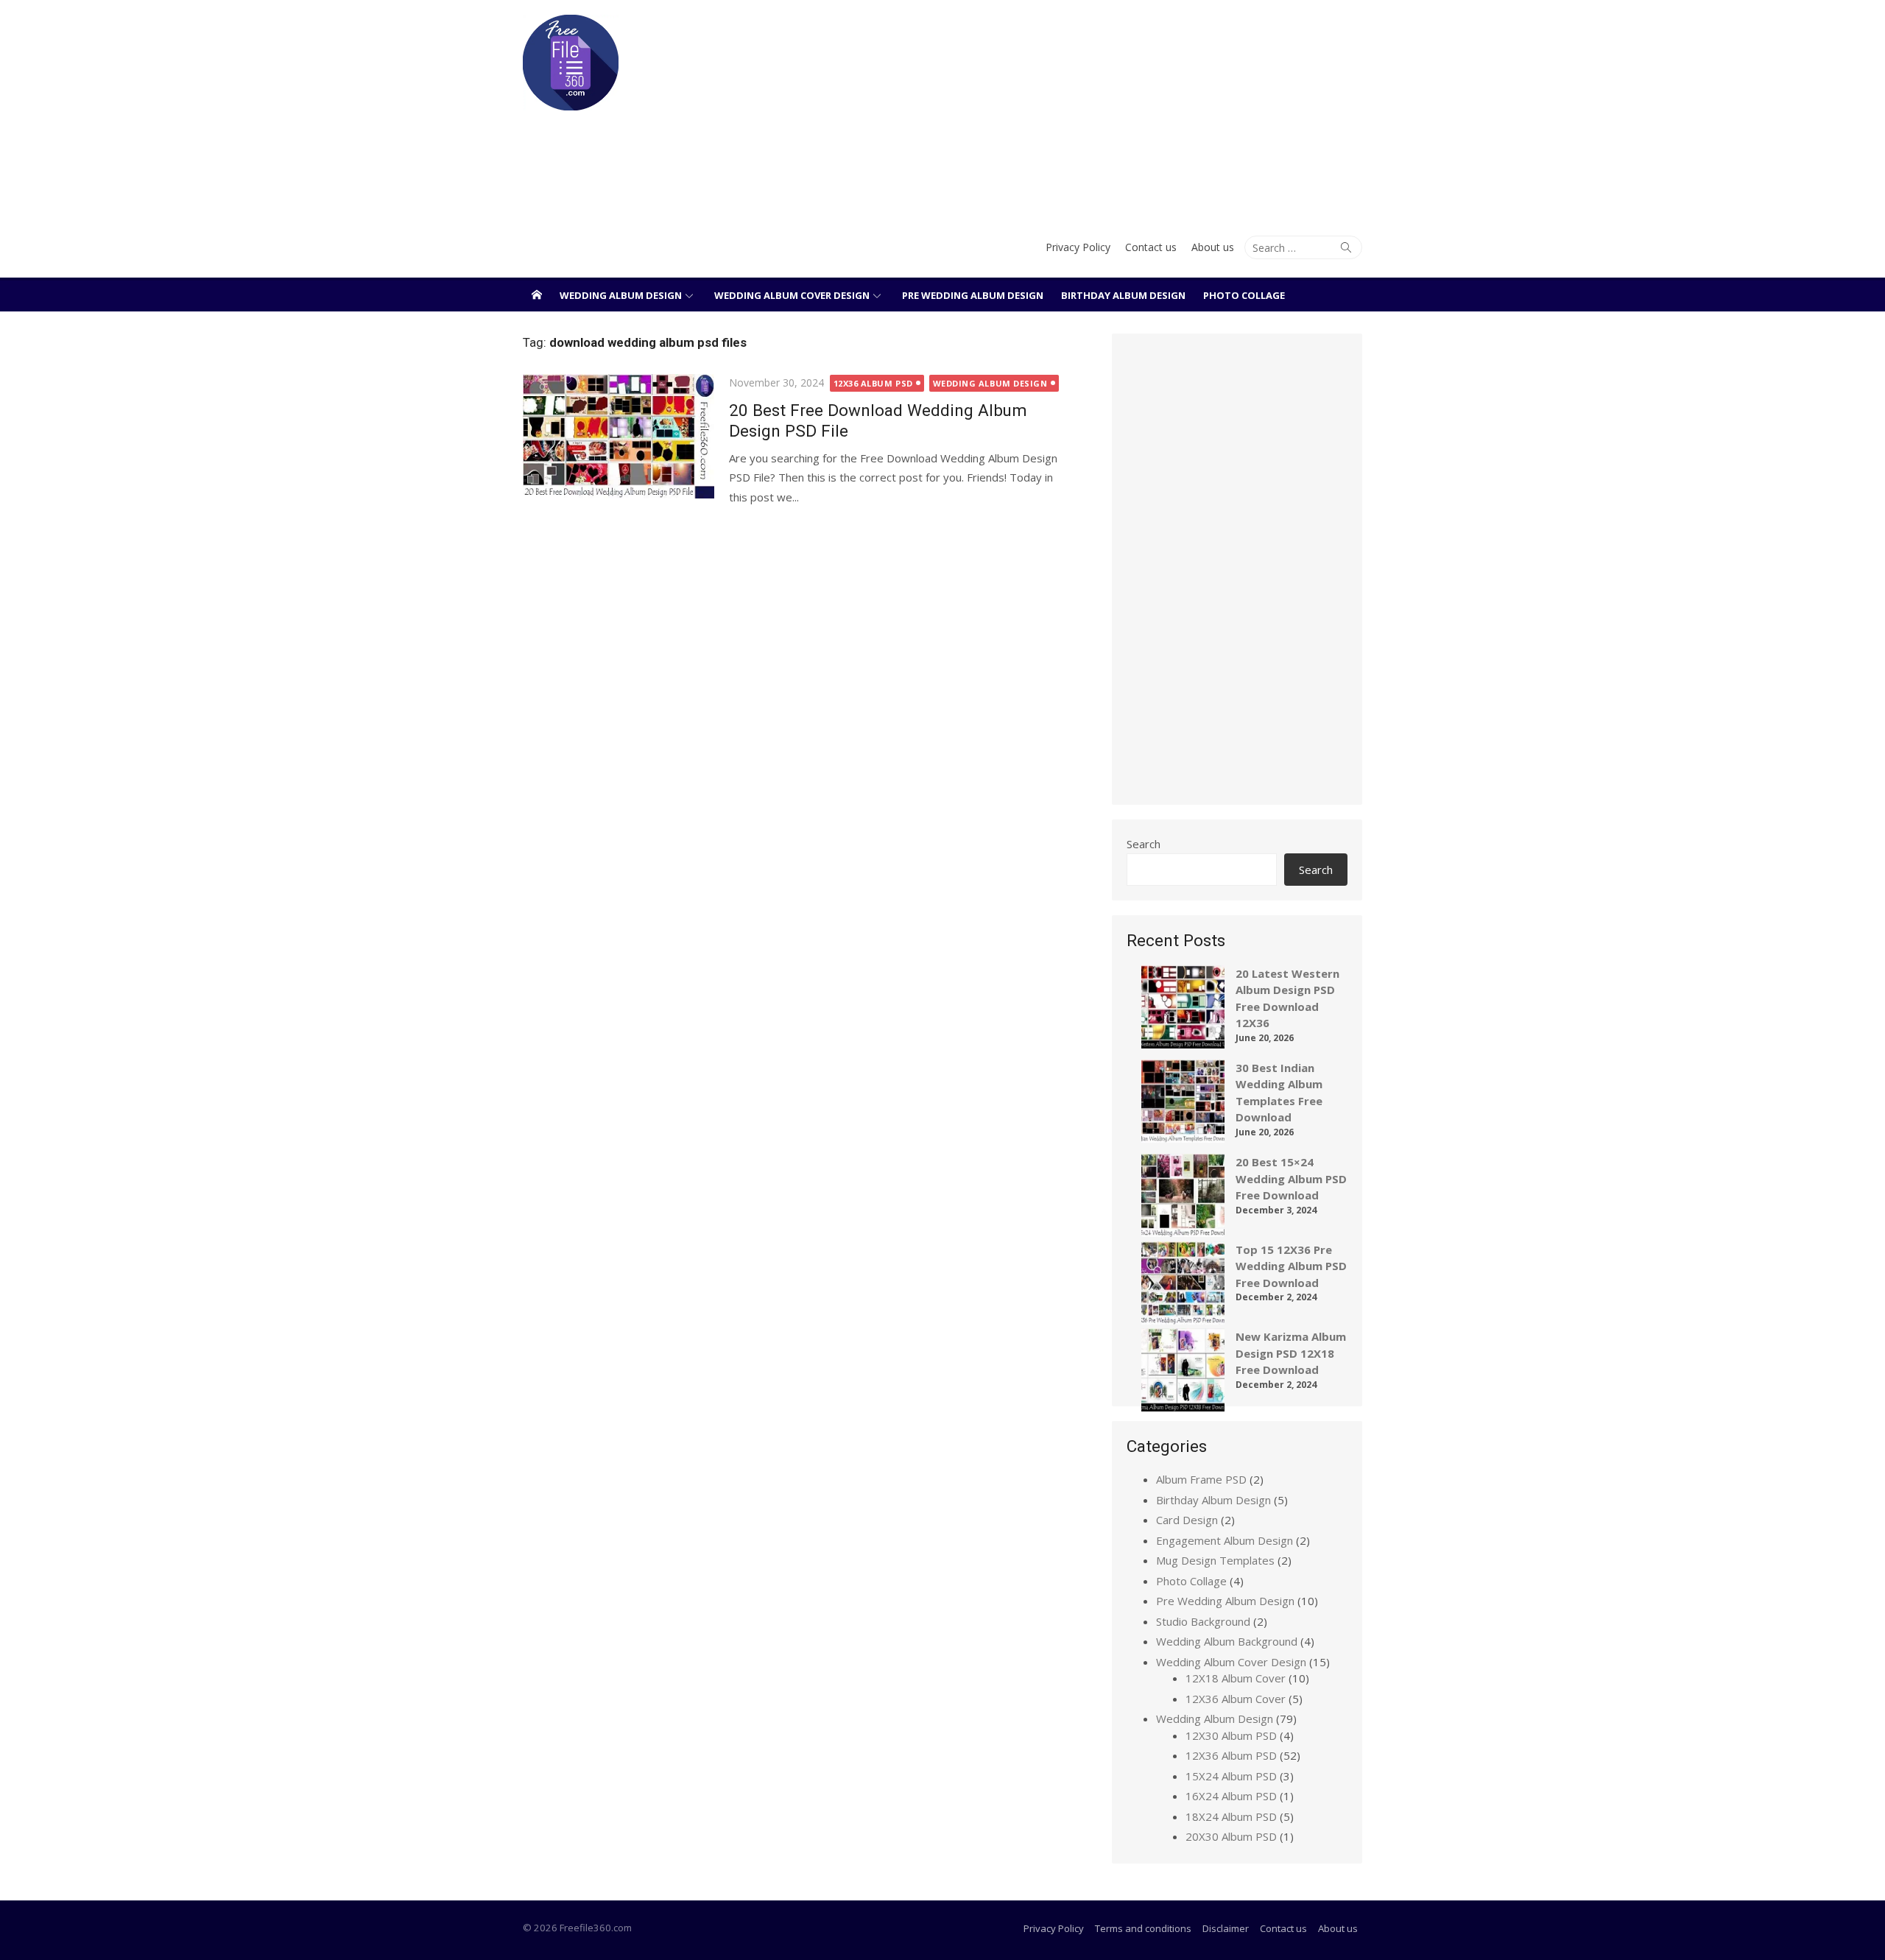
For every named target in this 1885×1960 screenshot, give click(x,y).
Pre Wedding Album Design (973, 295)
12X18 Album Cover (1236, 1678)
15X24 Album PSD (1231, 1776)
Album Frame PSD (1201, 1479)
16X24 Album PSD (1231, 1796)
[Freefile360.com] (537, 295)
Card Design (1187, 1520)
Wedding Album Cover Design (792, 295)
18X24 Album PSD (1231, 1816)
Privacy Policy (1078, 247)
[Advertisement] (1085, 110)
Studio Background (1203, 1621)
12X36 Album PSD (873, 383)
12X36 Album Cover (1236, 1699)
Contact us (1151, 247)
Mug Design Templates (1215, 1560)
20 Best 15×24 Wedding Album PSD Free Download (1291, 1178)
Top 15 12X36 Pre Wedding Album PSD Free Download (1291, 1266)
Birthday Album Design (1123, 295)
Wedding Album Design (621, 295)
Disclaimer (1226, 1928)
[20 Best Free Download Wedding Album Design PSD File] (619, 436)
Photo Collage (1244, 295)
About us (1213, 247)
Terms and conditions (1143, 1928)
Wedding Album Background (1227, 1641)
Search (1144, 844)
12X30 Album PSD (1231, 1735)
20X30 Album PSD (1231, 1836)
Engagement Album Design (1225, 1540)
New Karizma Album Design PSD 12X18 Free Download (1291, 1353)
